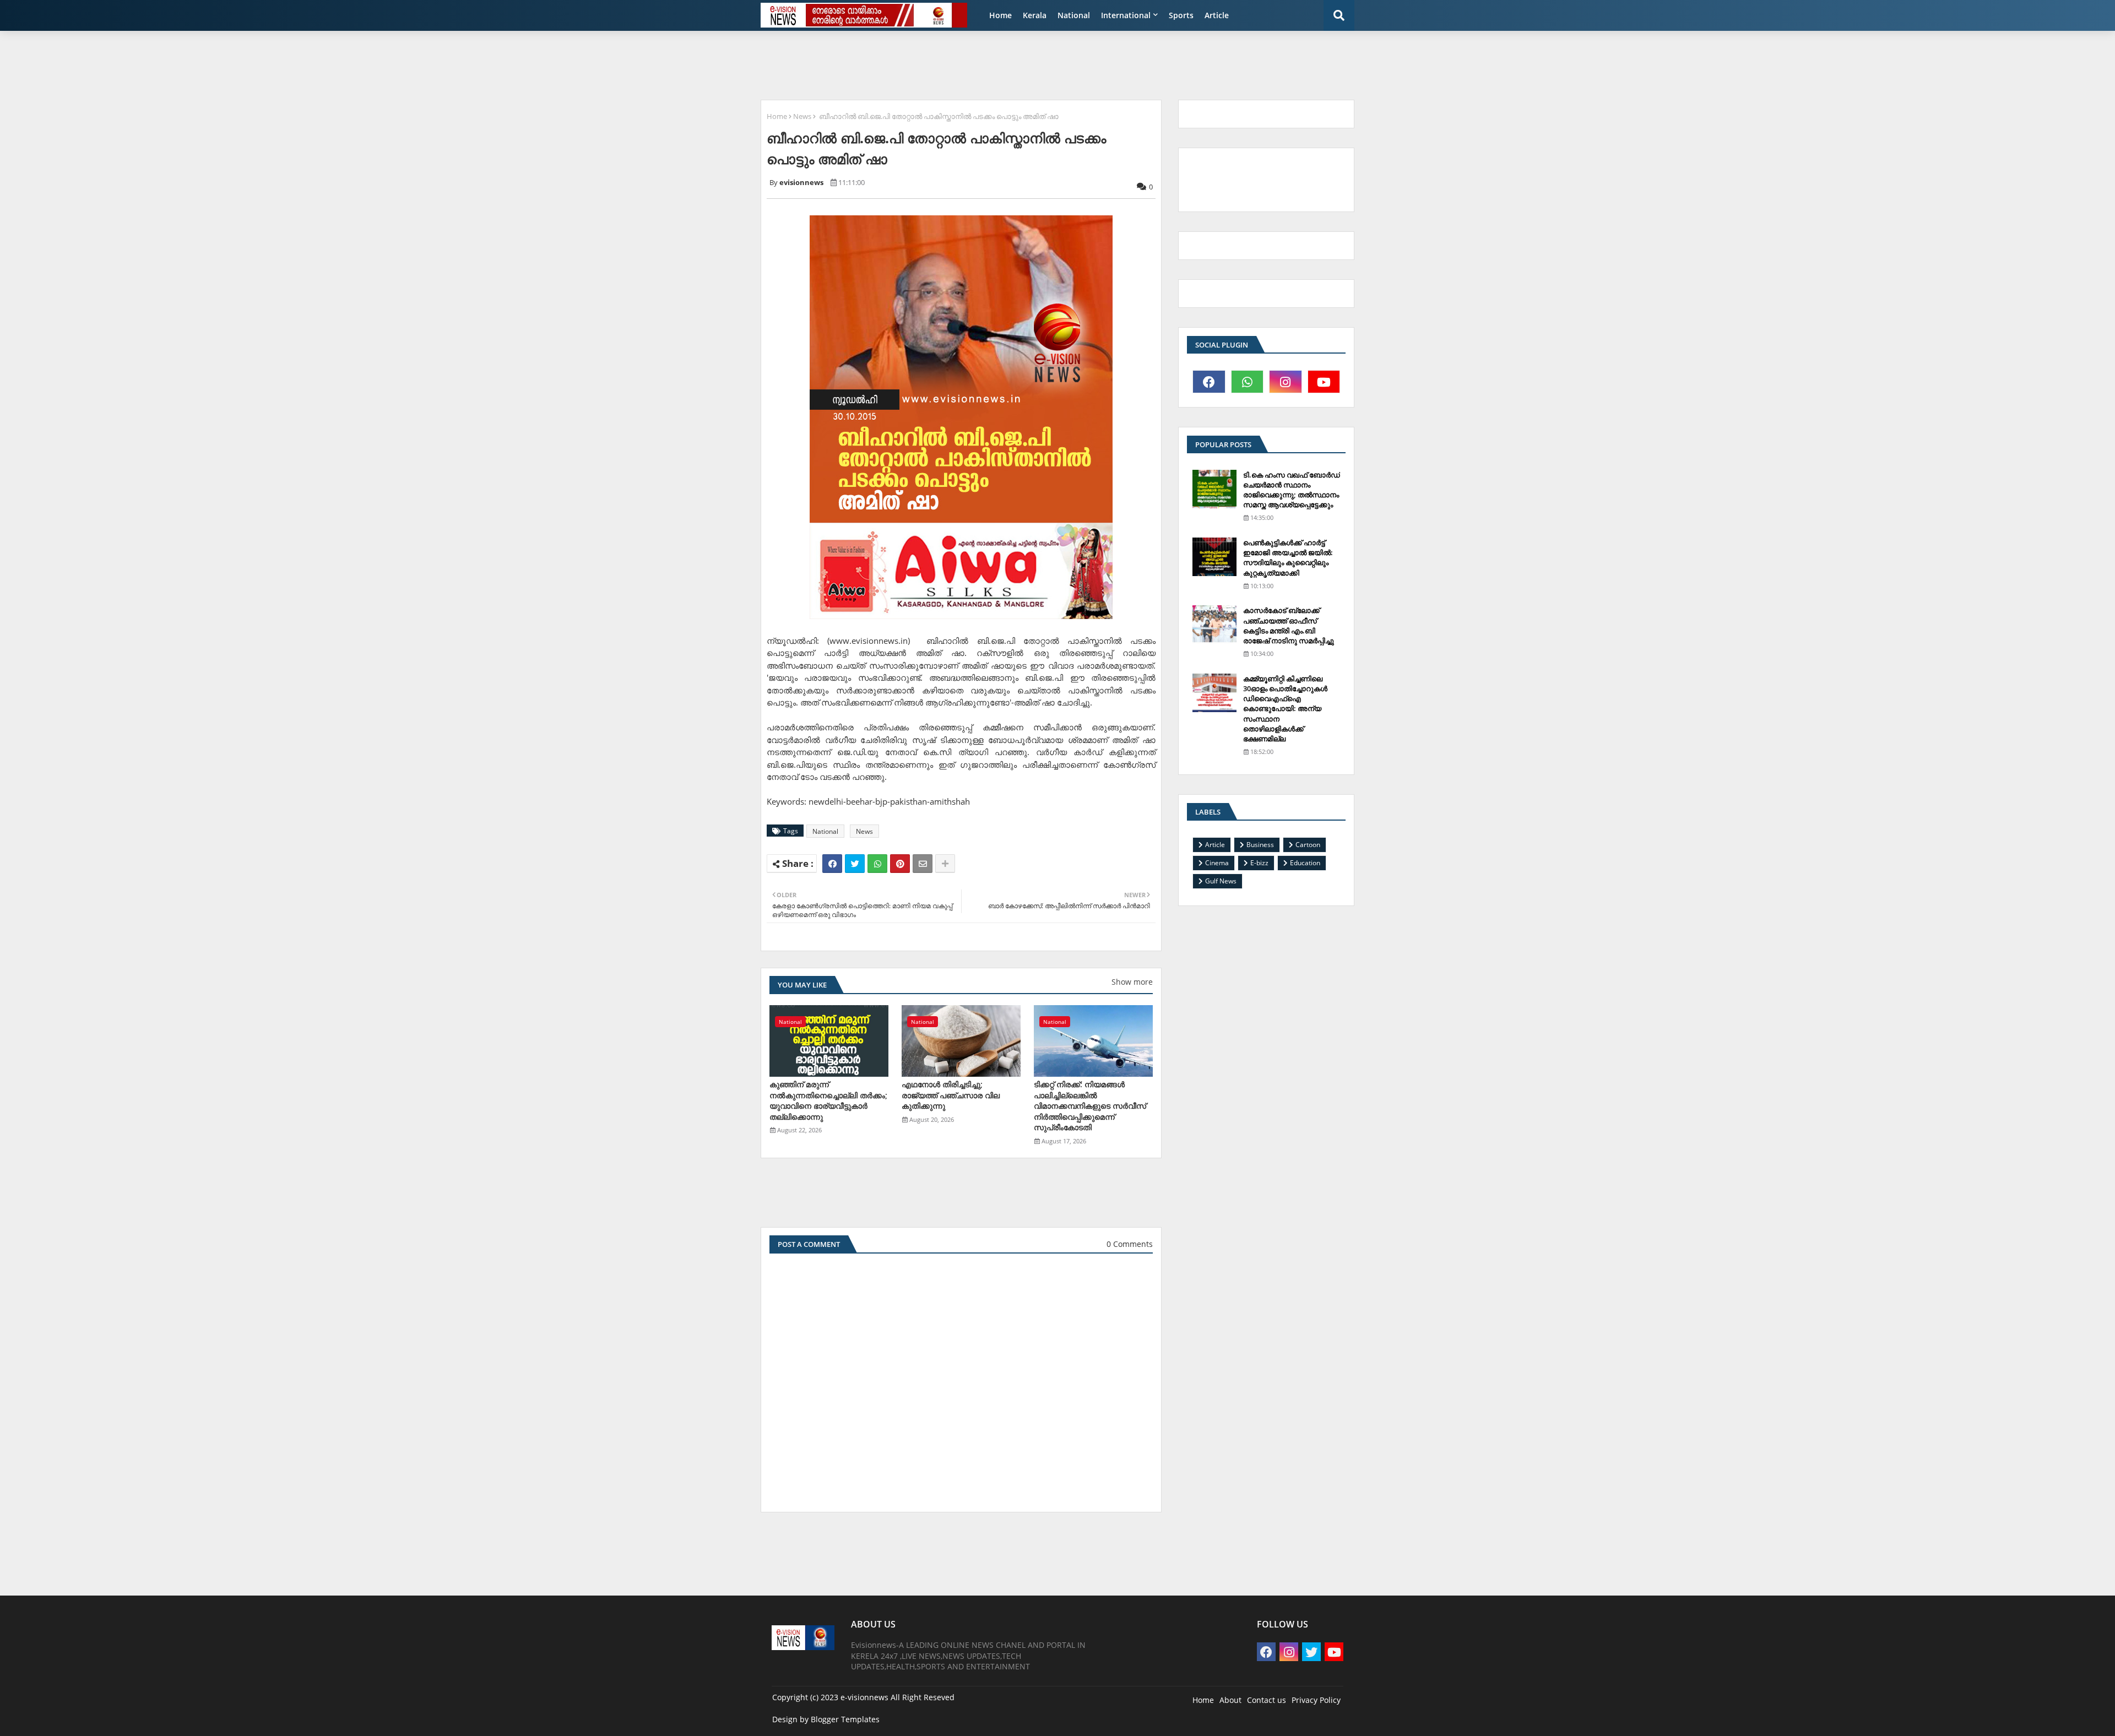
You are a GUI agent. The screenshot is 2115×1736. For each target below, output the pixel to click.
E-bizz (1259, 863)
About (1230, 1700)
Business (1260, 845)
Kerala (1035, 15)
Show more (1132, 982)
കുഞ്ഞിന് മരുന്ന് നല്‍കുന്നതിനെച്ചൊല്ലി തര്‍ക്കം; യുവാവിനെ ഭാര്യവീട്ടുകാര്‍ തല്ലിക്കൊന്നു (828, 1100)
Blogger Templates (845, 1719)
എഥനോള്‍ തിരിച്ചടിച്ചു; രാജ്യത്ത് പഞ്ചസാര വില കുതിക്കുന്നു (951, 1095)
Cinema (1217, 863)
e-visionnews (864, 1697)
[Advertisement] (1022, 64)
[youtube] (1324, 382)
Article (1217, 15)
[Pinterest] (900, 864)
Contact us (1267, 1700)
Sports (1181, 15)
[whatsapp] (1248, 382)
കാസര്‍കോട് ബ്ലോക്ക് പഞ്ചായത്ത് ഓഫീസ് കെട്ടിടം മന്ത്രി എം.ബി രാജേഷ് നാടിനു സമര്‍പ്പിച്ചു (1289, 625)
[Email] (923, 864)
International (1126, 15)
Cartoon (1308, 845)
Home (1000, 15)
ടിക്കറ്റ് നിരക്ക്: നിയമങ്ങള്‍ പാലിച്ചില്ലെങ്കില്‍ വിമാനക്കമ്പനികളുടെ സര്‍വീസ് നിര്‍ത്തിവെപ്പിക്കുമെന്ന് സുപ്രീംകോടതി (1090, 1106)
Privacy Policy (1316, 1700)
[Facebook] (832, 864)
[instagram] (1286, 382)
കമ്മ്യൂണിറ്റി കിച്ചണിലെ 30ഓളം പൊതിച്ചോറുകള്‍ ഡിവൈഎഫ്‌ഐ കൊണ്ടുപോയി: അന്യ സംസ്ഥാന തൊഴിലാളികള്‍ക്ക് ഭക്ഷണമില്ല (1285, 709)
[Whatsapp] (877, 864)
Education (1305, 863)
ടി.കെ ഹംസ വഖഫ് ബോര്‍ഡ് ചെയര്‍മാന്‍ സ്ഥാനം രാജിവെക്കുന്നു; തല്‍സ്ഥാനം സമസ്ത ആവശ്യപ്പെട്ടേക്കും (1292, 490)
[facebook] (1209, 382)
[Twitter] (855, 864)
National (1074, 15)
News (802, 116)
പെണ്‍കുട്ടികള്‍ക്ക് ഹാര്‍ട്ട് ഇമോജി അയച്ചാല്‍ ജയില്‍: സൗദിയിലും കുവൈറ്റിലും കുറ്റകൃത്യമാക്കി (1288, 558)
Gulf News (1221, 881)
